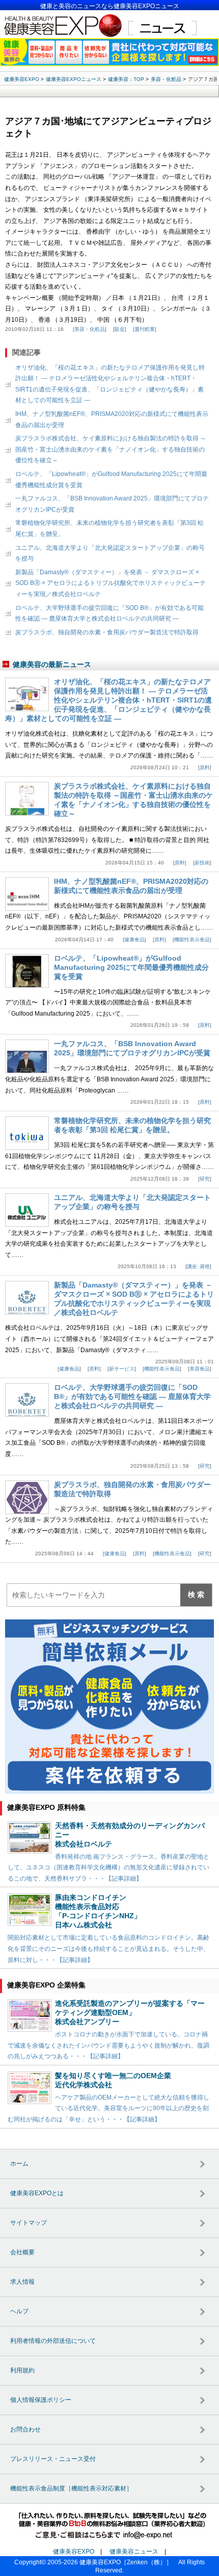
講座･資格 (198, 1266)
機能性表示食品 (192, 940)
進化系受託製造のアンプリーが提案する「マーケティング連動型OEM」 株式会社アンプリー (130, 2012)
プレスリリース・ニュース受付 (53, 2459)
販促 (120, 329)
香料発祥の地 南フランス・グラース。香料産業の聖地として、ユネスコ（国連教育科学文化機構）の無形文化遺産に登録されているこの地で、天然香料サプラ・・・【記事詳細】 (108, 1868)
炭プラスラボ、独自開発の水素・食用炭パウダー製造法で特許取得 (107, 632)
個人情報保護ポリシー (41, 2400)
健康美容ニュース (134, 2552)
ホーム (19, 2164)
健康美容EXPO (74, 2552)
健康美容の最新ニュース (52, 664)
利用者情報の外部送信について (53, 2341)
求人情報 (22, 2282)
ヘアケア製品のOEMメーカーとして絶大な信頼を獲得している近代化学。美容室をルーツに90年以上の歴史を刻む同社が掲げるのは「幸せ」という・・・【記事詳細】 (108, 2108)
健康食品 (134, 940)
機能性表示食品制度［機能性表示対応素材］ (71, 2488)
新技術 (202, 863)
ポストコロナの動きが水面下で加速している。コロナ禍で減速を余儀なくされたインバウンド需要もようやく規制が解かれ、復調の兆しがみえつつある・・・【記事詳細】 (108, 2045)
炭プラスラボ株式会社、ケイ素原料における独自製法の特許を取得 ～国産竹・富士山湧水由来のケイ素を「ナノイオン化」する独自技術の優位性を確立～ (111, 449)
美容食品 (200, 1369)
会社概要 (22, 2252)
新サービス (122, 1369)
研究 (205, 1179)
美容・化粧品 (90, 329)
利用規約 (22, 2370)
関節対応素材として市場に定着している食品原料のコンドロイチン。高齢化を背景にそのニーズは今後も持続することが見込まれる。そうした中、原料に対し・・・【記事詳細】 (108, 1949)
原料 (205, 767)
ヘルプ (19, 2311)
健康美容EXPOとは (37, 2193)
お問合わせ (25, 2429)
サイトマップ (29, 2223)
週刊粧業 (145, 329)
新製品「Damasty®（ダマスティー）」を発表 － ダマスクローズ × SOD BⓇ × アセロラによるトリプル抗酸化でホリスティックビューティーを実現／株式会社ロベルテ (111, 583)
